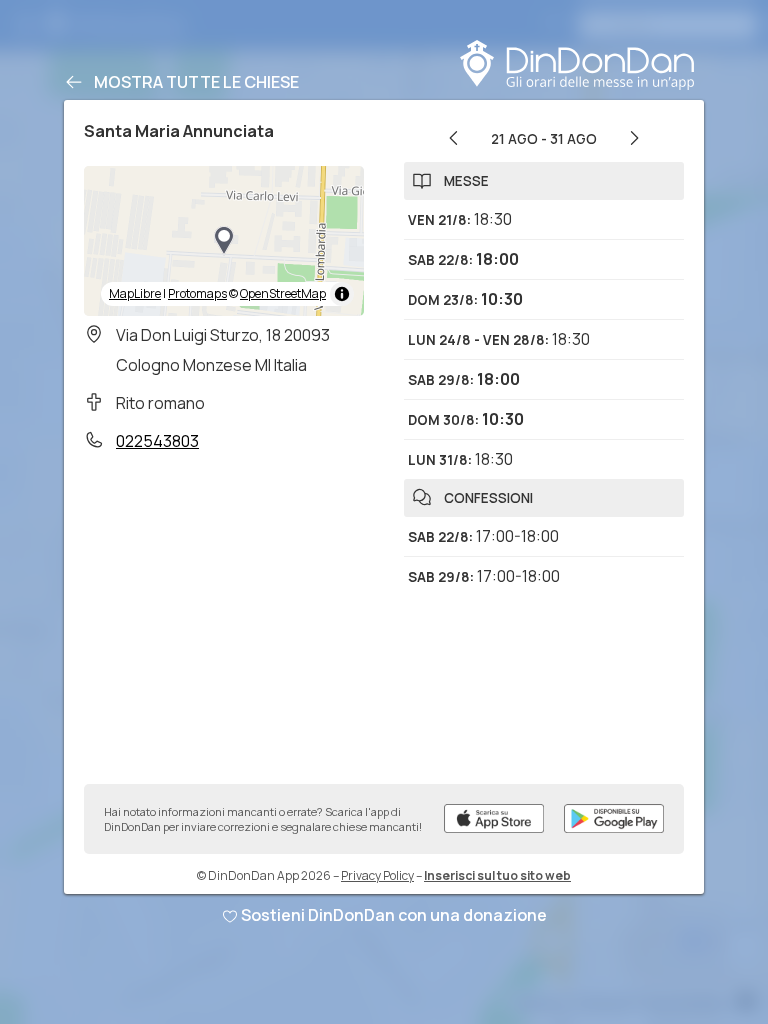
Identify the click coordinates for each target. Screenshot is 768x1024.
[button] (224, 241)
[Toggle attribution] (342, 294)
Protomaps (197, 293)
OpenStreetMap (283, 293)
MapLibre (135, 293)
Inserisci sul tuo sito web (497, 875)
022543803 (157, 441)
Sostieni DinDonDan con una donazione (394, 915)
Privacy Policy (377, 875)
